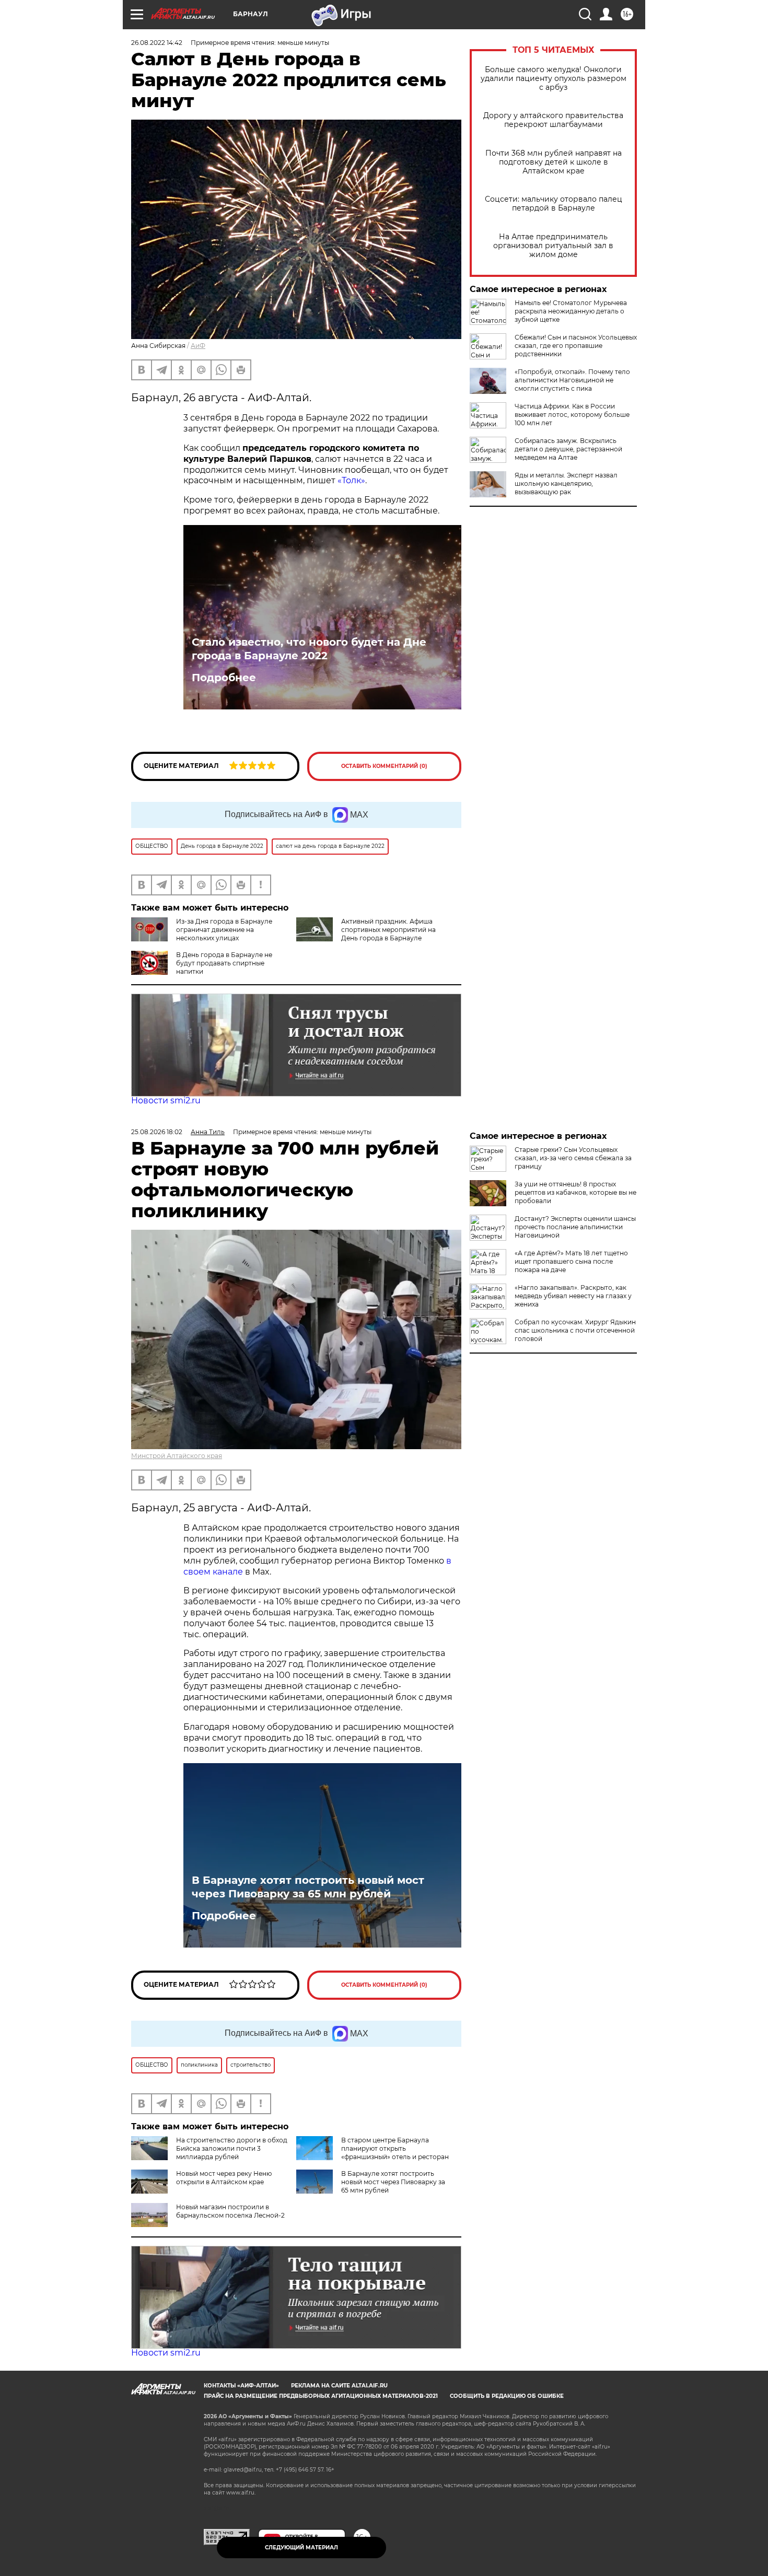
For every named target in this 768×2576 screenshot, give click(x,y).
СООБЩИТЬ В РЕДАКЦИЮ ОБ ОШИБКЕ (507, 2396)
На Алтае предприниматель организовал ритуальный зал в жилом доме (553, 246)
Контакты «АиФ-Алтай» (241, 2386)
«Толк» (351, 480)
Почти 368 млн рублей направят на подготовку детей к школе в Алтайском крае (554, 162)
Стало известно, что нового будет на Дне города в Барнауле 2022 (309, 649)
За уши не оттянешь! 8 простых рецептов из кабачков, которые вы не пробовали (575, 1192)
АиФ (198, 346)
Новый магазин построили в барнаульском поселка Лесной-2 (230, 2211)
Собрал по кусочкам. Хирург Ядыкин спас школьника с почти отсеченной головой (575, 1330)
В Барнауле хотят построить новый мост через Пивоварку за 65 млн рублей (308, 1887)
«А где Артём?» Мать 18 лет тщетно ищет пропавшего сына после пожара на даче (571, 1261)
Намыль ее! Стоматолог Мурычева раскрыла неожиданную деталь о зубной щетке (571, 311)
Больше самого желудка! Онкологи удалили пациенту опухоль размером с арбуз (554, 79)
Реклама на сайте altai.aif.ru (339, 2386)
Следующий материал (301, 2548)
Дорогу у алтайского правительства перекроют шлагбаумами (553, 120)
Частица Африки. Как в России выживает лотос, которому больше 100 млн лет (572, 415)
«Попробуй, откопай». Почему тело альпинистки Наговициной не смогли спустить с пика (572, 380)
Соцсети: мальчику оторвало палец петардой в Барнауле (554, 204)
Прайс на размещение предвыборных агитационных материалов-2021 (321, 2396)
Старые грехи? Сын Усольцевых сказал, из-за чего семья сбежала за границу (573, 1158)
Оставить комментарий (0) (384, 766)
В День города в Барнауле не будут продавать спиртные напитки (224, 963)
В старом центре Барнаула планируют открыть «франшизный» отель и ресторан (395, 2148)
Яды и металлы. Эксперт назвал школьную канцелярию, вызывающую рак (566, 483)
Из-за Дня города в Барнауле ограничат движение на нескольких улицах (224, 930)
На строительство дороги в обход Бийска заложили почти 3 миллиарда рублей (232, 2148)
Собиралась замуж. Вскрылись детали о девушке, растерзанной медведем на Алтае (568, 449)
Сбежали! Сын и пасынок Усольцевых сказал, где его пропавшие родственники (576, 346)
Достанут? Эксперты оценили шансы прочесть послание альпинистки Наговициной (575, 1227)
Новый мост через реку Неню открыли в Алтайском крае (224, 2178)
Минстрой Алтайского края (177, 1456)
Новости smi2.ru (166, 1100)
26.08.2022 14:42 (157, 43)
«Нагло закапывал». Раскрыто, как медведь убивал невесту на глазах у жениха (573, 1296)
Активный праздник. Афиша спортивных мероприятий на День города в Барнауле (388, 930)
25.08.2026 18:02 (157, 1132)
